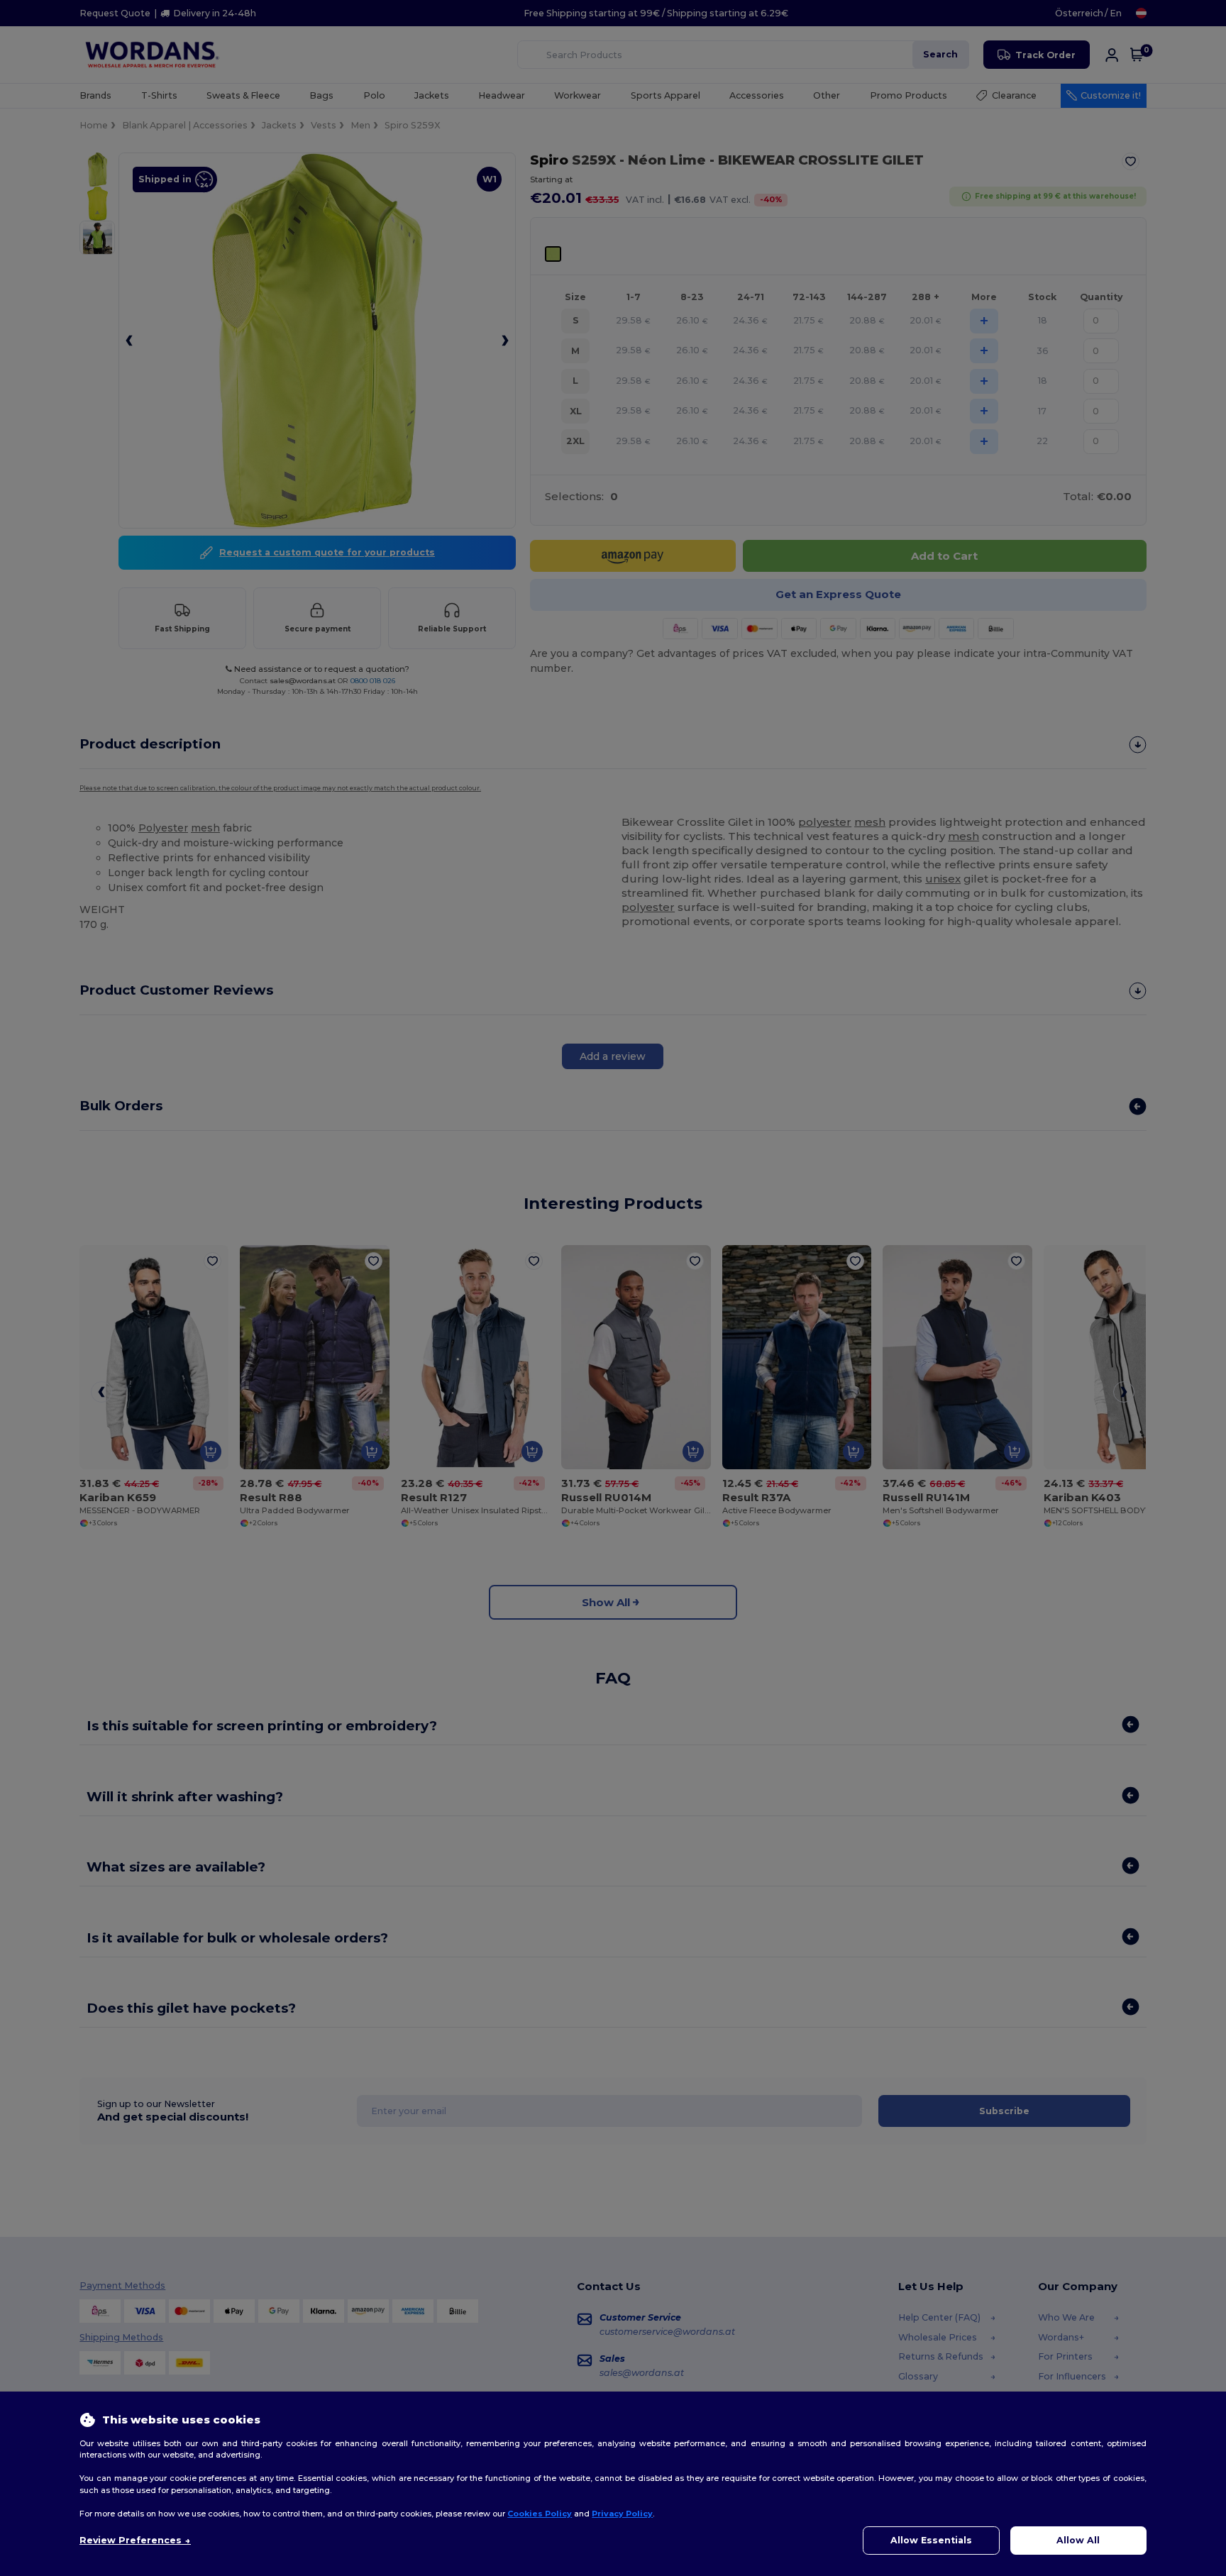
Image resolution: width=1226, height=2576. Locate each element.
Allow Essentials (931, 2540)
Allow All (1078, 2540)
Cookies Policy (540, 2514)
